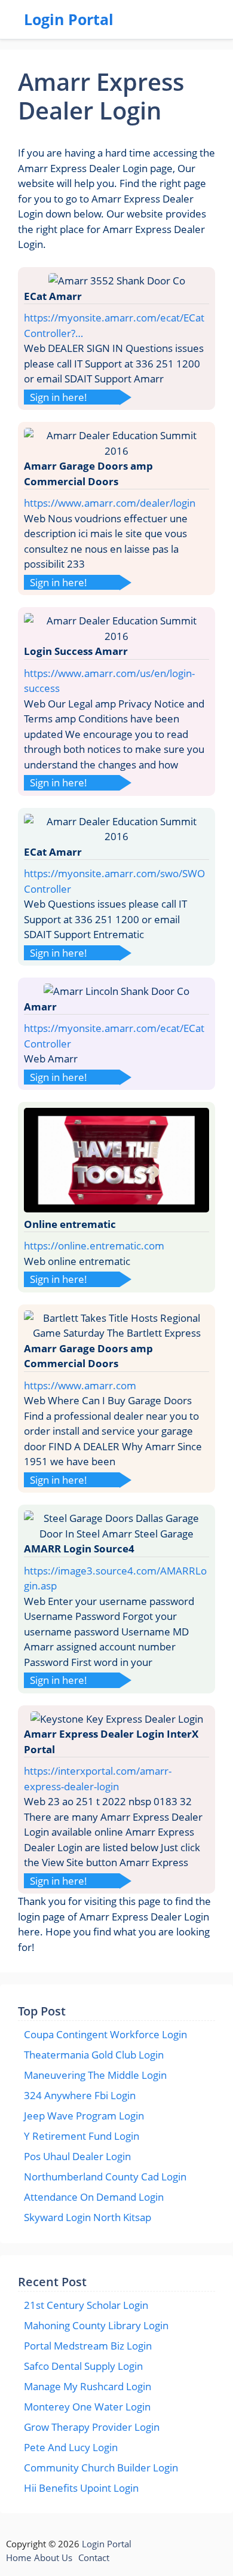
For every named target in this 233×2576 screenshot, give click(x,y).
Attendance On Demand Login (94, 2197)
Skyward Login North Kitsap (88, 2217)
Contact (94, 2557)
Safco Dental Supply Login (83, 2366)
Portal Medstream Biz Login (88, 2346)
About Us (53, 2557)
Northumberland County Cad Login (105, 2177)
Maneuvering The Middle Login (95, 2075)
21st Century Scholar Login (86, 2305)
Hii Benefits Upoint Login (81, 2488)
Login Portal (69, 19)
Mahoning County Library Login (96, 2325)
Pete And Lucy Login (71, 2447)
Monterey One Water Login (87, 2407)
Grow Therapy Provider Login (92, 2427)
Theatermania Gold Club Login (94, 2055)
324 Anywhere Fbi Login (80, 2095)
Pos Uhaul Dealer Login (77, 2156)
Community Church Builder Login (101, 2468)
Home (19, 2557)
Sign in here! (59, 397)
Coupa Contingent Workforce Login (105, 2034)
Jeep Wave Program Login (84, 2116)
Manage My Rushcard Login (88, 2386)
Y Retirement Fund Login (82, 2136)
